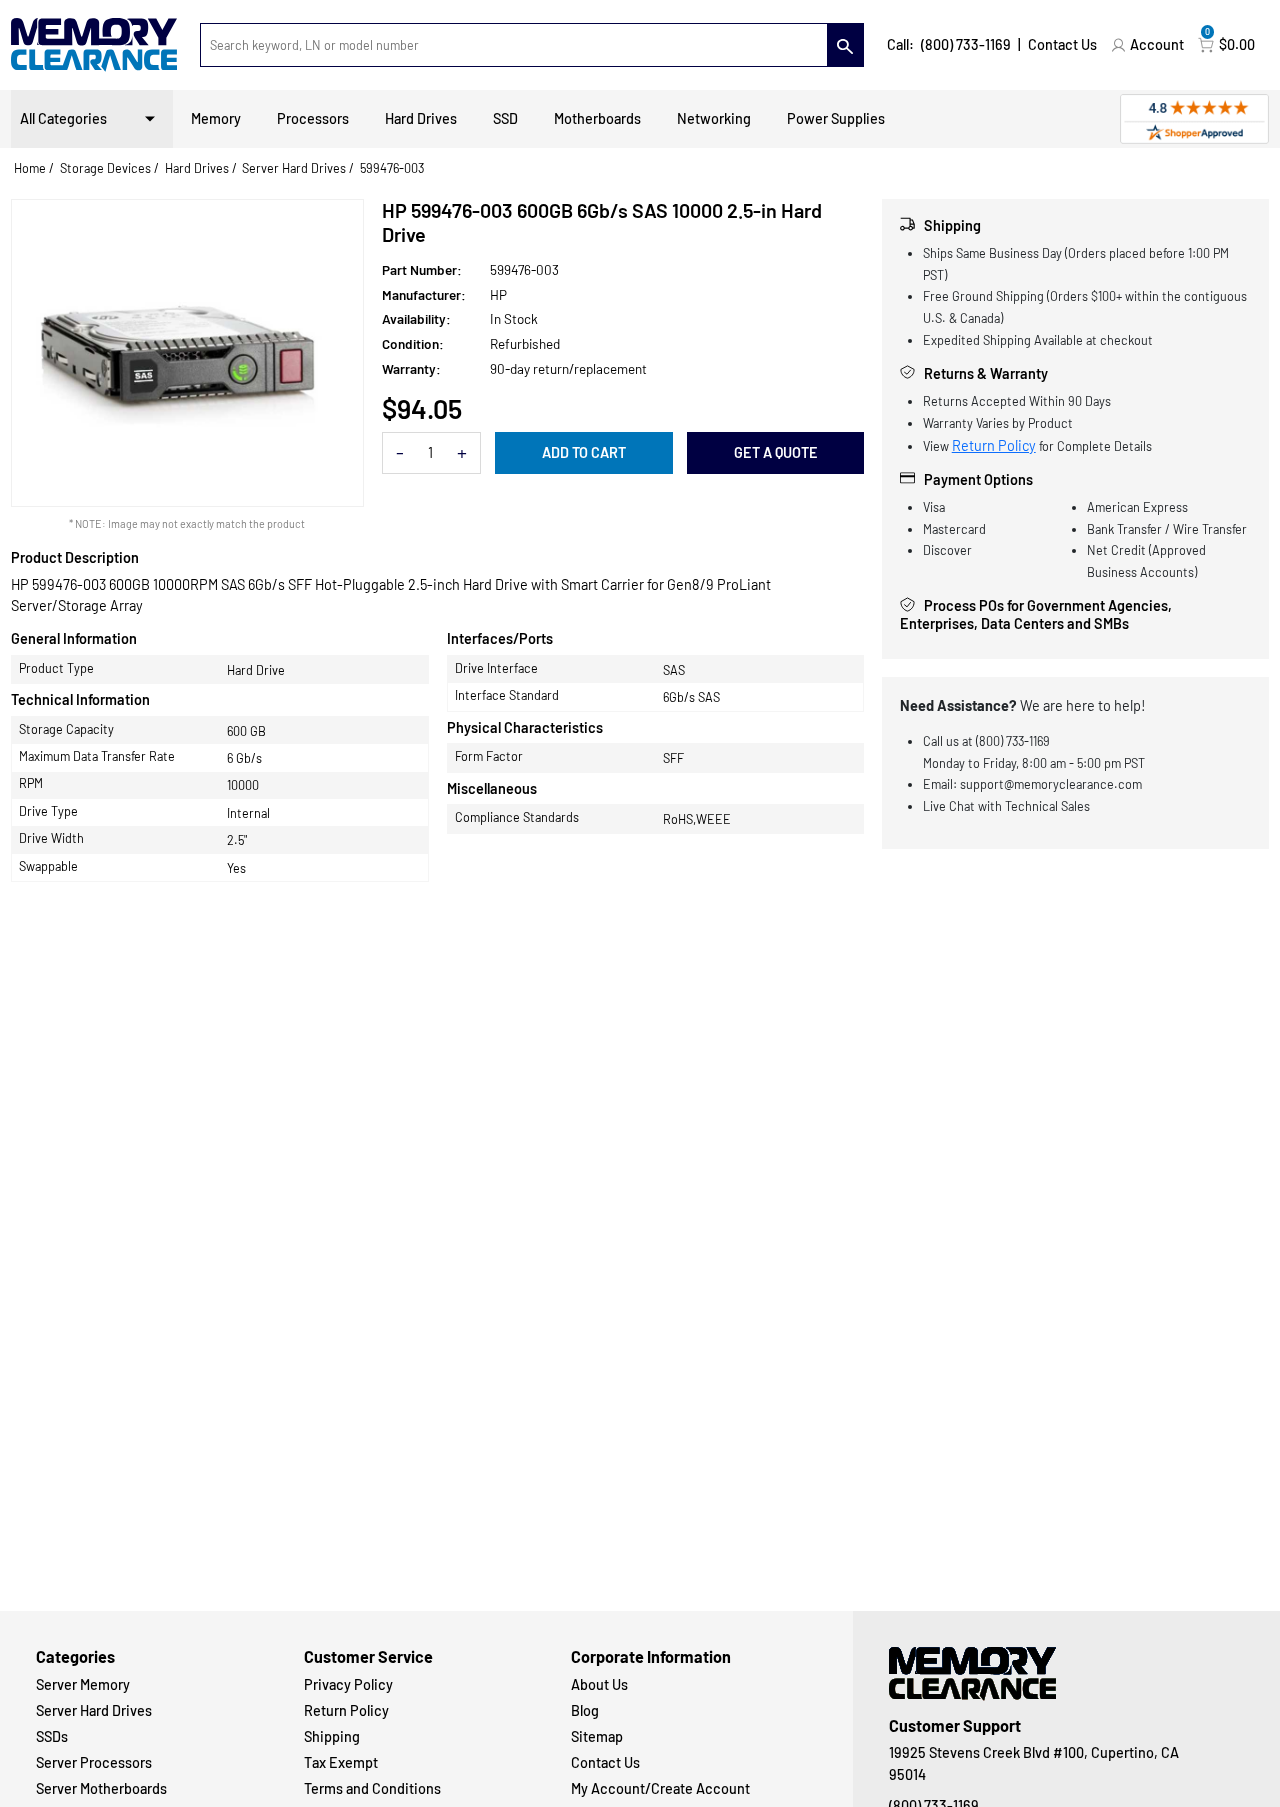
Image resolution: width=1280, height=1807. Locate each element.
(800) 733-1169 (966, 44)
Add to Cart (584, 452)
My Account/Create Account (660, 1788)
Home (30, 168)
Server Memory (83, 1684)
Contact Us (1062, 44)
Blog (585, 1710)
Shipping (332, 1736)
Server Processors (94, 1762)
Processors (313, 118)
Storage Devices (105, 168)
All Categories (63, 118)
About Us (599, 1684)
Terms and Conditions (372, 1788)
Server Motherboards (101, 1788)
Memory (216, 118)
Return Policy (994, 445)
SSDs (52, 1736)
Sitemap (597, 1736)
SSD (505, 118)
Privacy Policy (348, 1684)
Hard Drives (421, 118)
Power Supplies (836, 118)
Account (1157, 44)
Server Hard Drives (294, 168)
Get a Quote (776, 452)
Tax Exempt (341, 1762)
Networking (714, 118)
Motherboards (597, 118)
